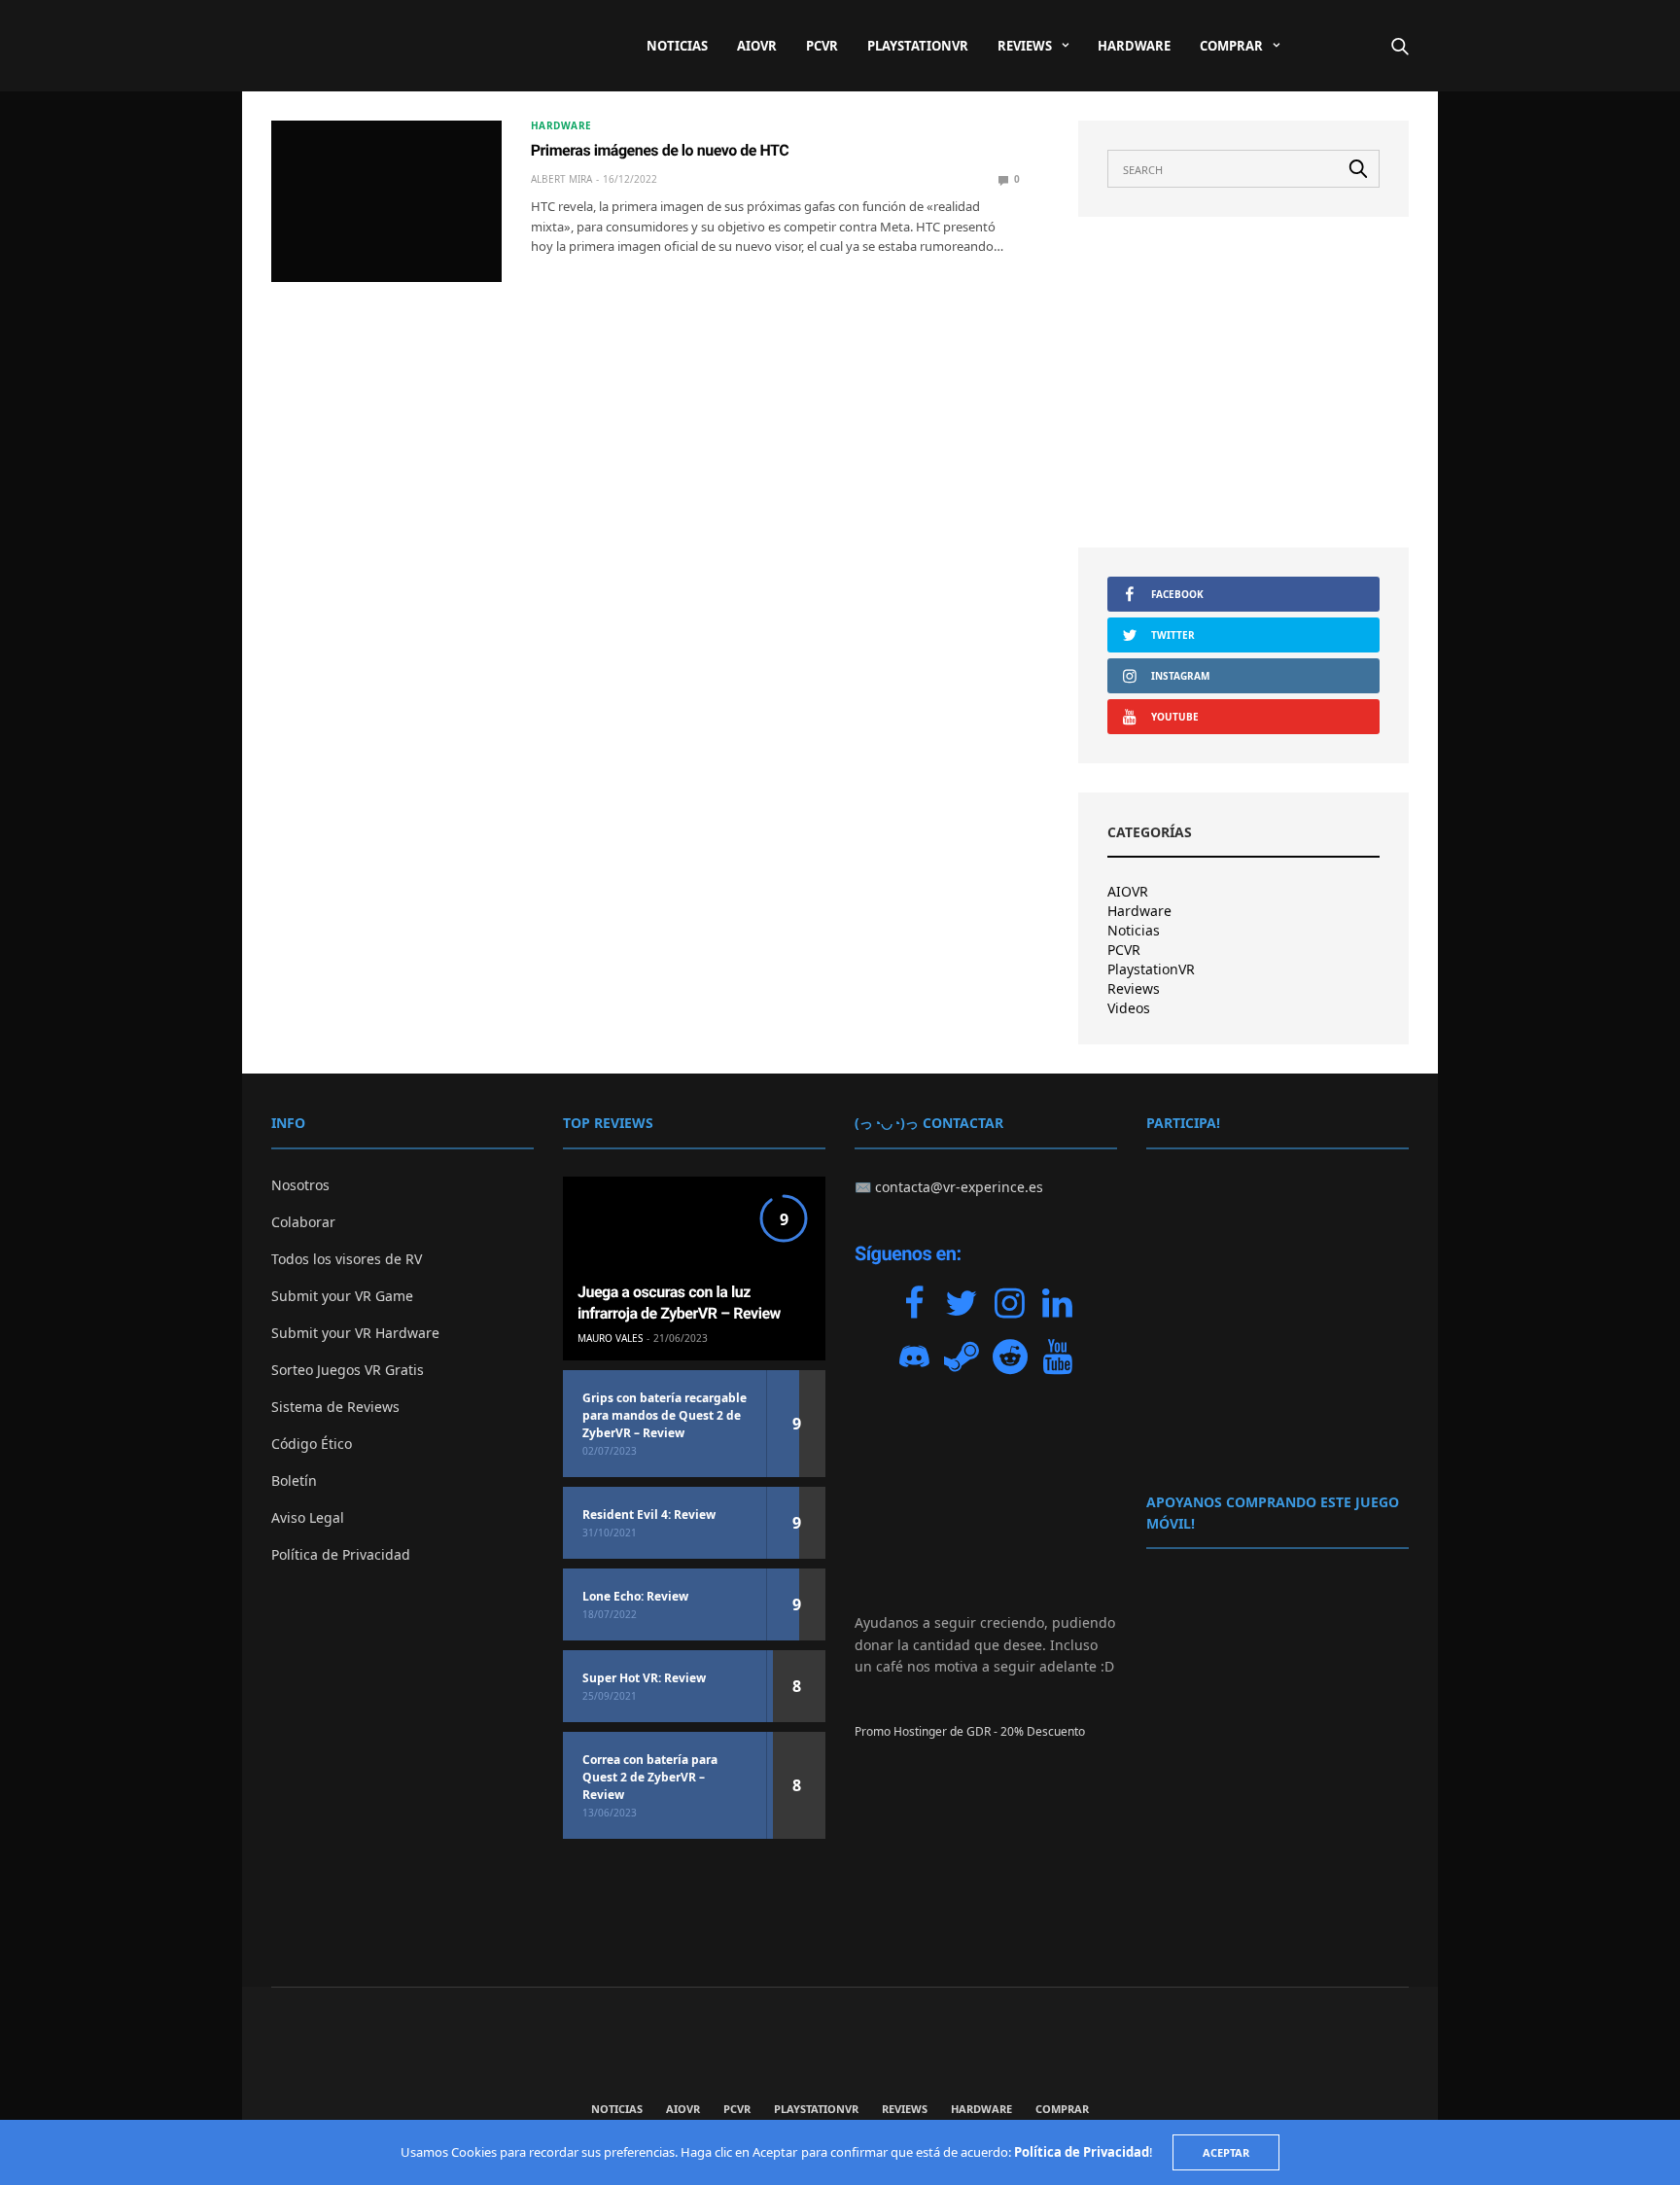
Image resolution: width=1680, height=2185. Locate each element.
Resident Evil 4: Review (649, 1515)
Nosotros (300, 1185)
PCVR (822, 46)
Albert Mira (561, 179)
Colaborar (303, 1222)
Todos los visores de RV (347, 1259)
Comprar (1231, 46)
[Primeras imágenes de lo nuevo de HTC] (386, 201)
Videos (1129, 1008)
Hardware (1134, 46)
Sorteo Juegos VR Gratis (348, 1370)
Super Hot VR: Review (644, 1678)
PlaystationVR (918, 46)
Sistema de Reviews (335, 1407)
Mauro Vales (610, 1338)
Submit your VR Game (342, 1296)
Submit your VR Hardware (355, 1333)
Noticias (677, 46)
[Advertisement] (1243, 382)
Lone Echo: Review (635, 1596)
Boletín (294, 1480)
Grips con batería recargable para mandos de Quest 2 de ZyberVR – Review (665, 1415)
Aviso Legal (308, 1517)
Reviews (1025, 46)
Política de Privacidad (341, 1554)
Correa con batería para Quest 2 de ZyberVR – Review (650, 1777)
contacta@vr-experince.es (959, 1187)
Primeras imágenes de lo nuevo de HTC (660, 150)
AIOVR (757, 46)
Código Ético (312, 1444)
